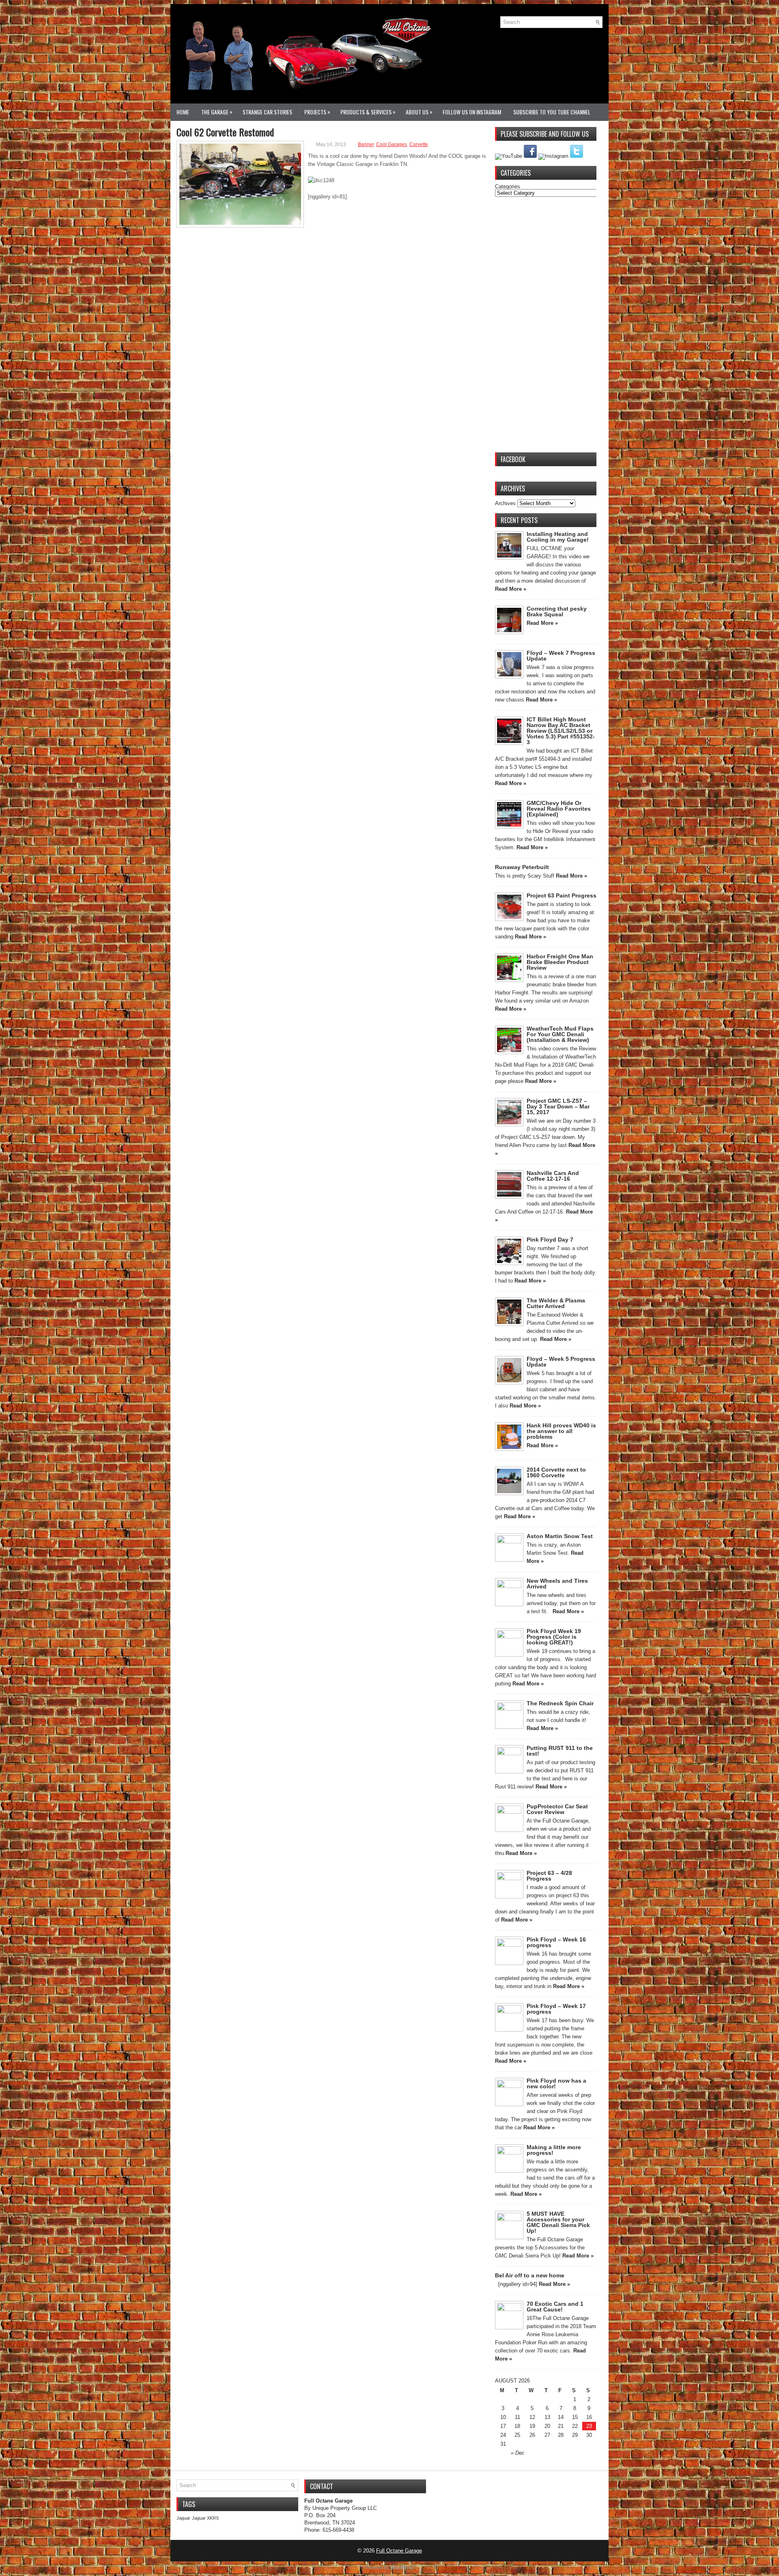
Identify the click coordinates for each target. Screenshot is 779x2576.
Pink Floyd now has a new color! (556, 2083)
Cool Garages (392, 144)
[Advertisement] (546, 325)
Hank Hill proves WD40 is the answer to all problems (561, 1431)
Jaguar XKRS (205, 2518)
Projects (317, 112)
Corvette (419, 144)
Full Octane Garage (399, 2551)
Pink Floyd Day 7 (550, 1240)
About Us (419, 112)
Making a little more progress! (554, 2150)
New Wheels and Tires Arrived (557, 1584)
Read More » (511, 589)
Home (183, 112)
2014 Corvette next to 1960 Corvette (556, 1472)
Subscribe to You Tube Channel (552, 112)
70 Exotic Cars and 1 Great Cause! (555, 2307)
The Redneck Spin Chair (560, 1703)
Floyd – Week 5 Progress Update (561, 1362)
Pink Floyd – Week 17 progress (556, 2009)
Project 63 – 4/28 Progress (549, 1876)
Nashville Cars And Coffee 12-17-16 (553, 1176)
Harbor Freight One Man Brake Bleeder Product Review (560, 962)
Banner (366, 144)
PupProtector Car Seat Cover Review (557, 1809)
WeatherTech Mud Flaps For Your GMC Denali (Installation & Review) (560, 1034)
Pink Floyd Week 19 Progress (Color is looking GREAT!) (554, 1637)
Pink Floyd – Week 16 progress (556, 1942)
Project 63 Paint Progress (562, 895)
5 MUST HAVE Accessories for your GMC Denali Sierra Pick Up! (558, 2222)
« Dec (518, 2453)
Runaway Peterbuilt (522, 867)
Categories (508, 186)
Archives (505, 503)
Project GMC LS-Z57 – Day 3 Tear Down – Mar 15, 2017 (558, 1106)
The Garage (217, 112)
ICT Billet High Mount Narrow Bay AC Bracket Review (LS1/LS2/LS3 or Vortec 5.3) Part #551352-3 (561, 731)
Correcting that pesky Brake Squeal (557, 611)
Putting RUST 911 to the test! (560, 1751)
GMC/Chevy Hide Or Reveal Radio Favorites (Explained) (559, 809)
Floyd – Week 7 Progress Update (561, 656)
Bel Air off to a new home (530, 2275)
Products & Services (368, 112)
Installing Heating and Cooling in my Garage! (558, 537)
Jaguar (183, 2518)
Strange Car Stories (267, 112)
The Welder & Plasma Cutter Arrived (556, 1303)
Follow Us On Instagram (472, 112)
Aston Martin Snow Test (560, 1536)
